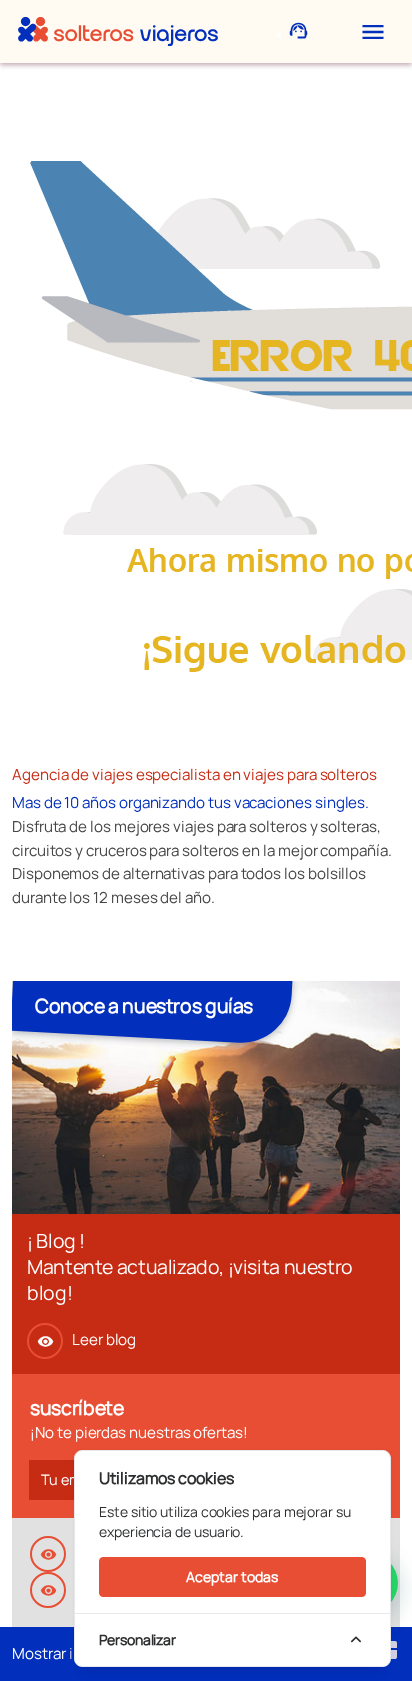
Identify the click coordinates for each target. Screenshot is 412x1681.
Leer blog (86, 1339)
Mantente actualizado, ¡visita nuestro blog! (190, 1279)
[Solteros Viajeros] (118, 31)
